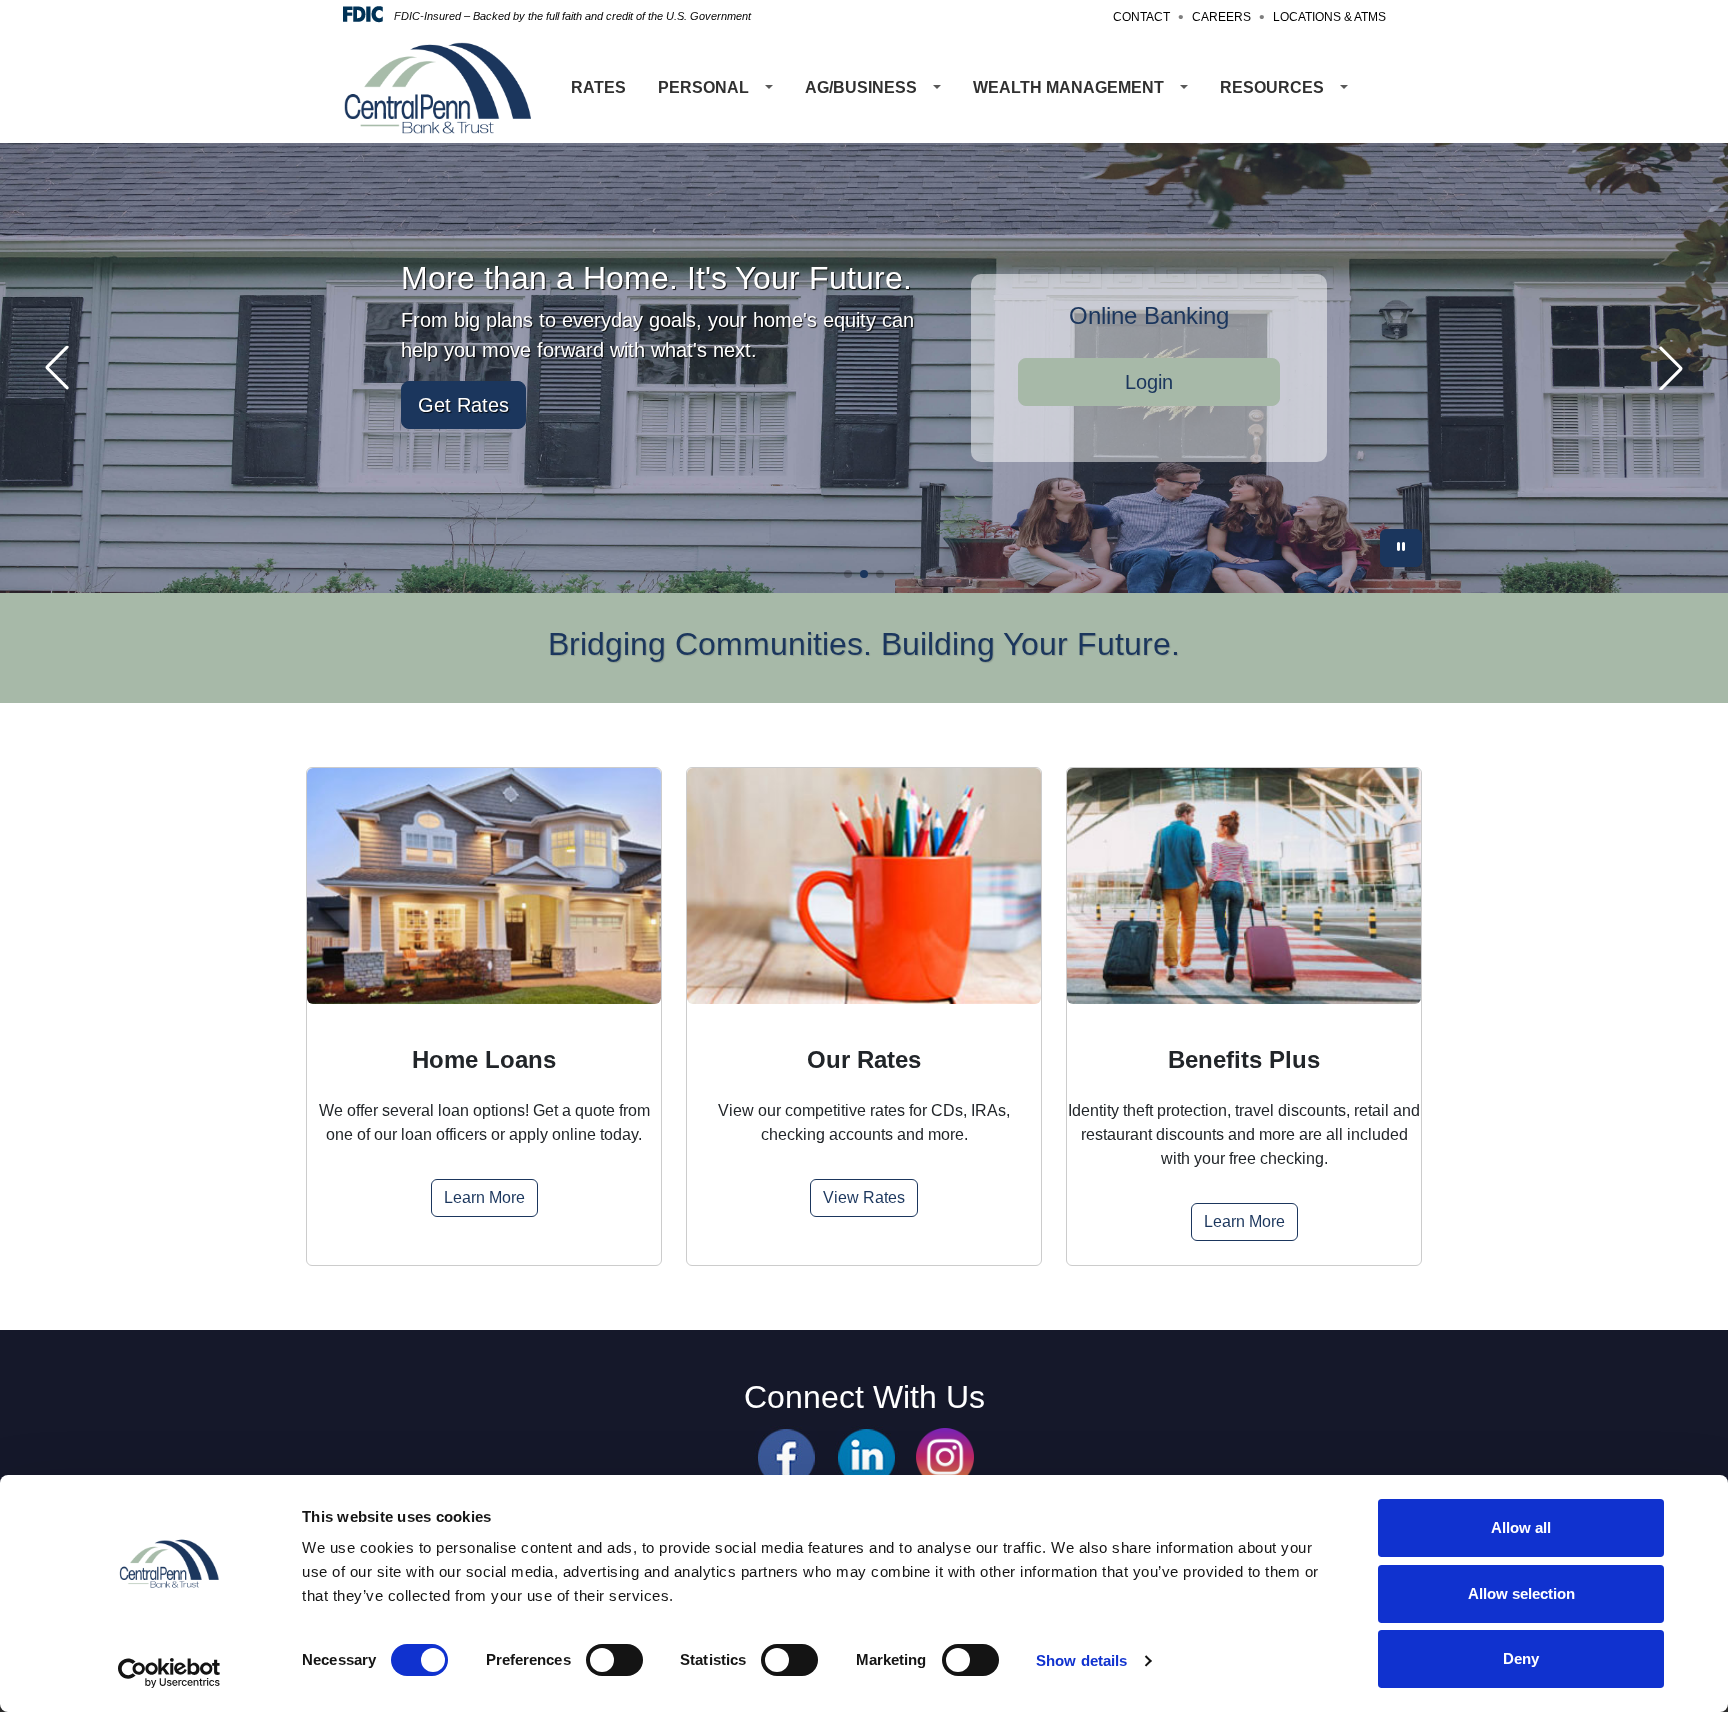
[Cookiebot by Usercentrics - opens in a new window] (169, 1673)
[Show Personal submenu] (769, 88)
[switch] (614, 1660)
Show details (1081, 1660)
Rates (598, 87)
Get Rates (463, 405)
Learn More (484, 1197)
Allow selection (1521, 1593)
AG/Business (861, 87)
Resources (1272, 87)
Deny (1521, 1658)
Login (1149, 382)
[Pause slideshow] (1401, 548)
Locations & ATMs (1329, 17)
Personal (703, 87)
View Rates (864, 1197)
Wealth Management (1068, 87)
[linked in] (867, 1456)
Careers (1221, 17)
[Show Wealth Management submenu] (1184, 88)
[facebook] (786, 1456)
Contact (1141, 17)
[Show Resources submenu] (1344, 88)
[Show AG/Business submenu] (937, 88)
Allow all (1521, 1527)
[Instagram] (945, 1456)
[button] (848, 574)
